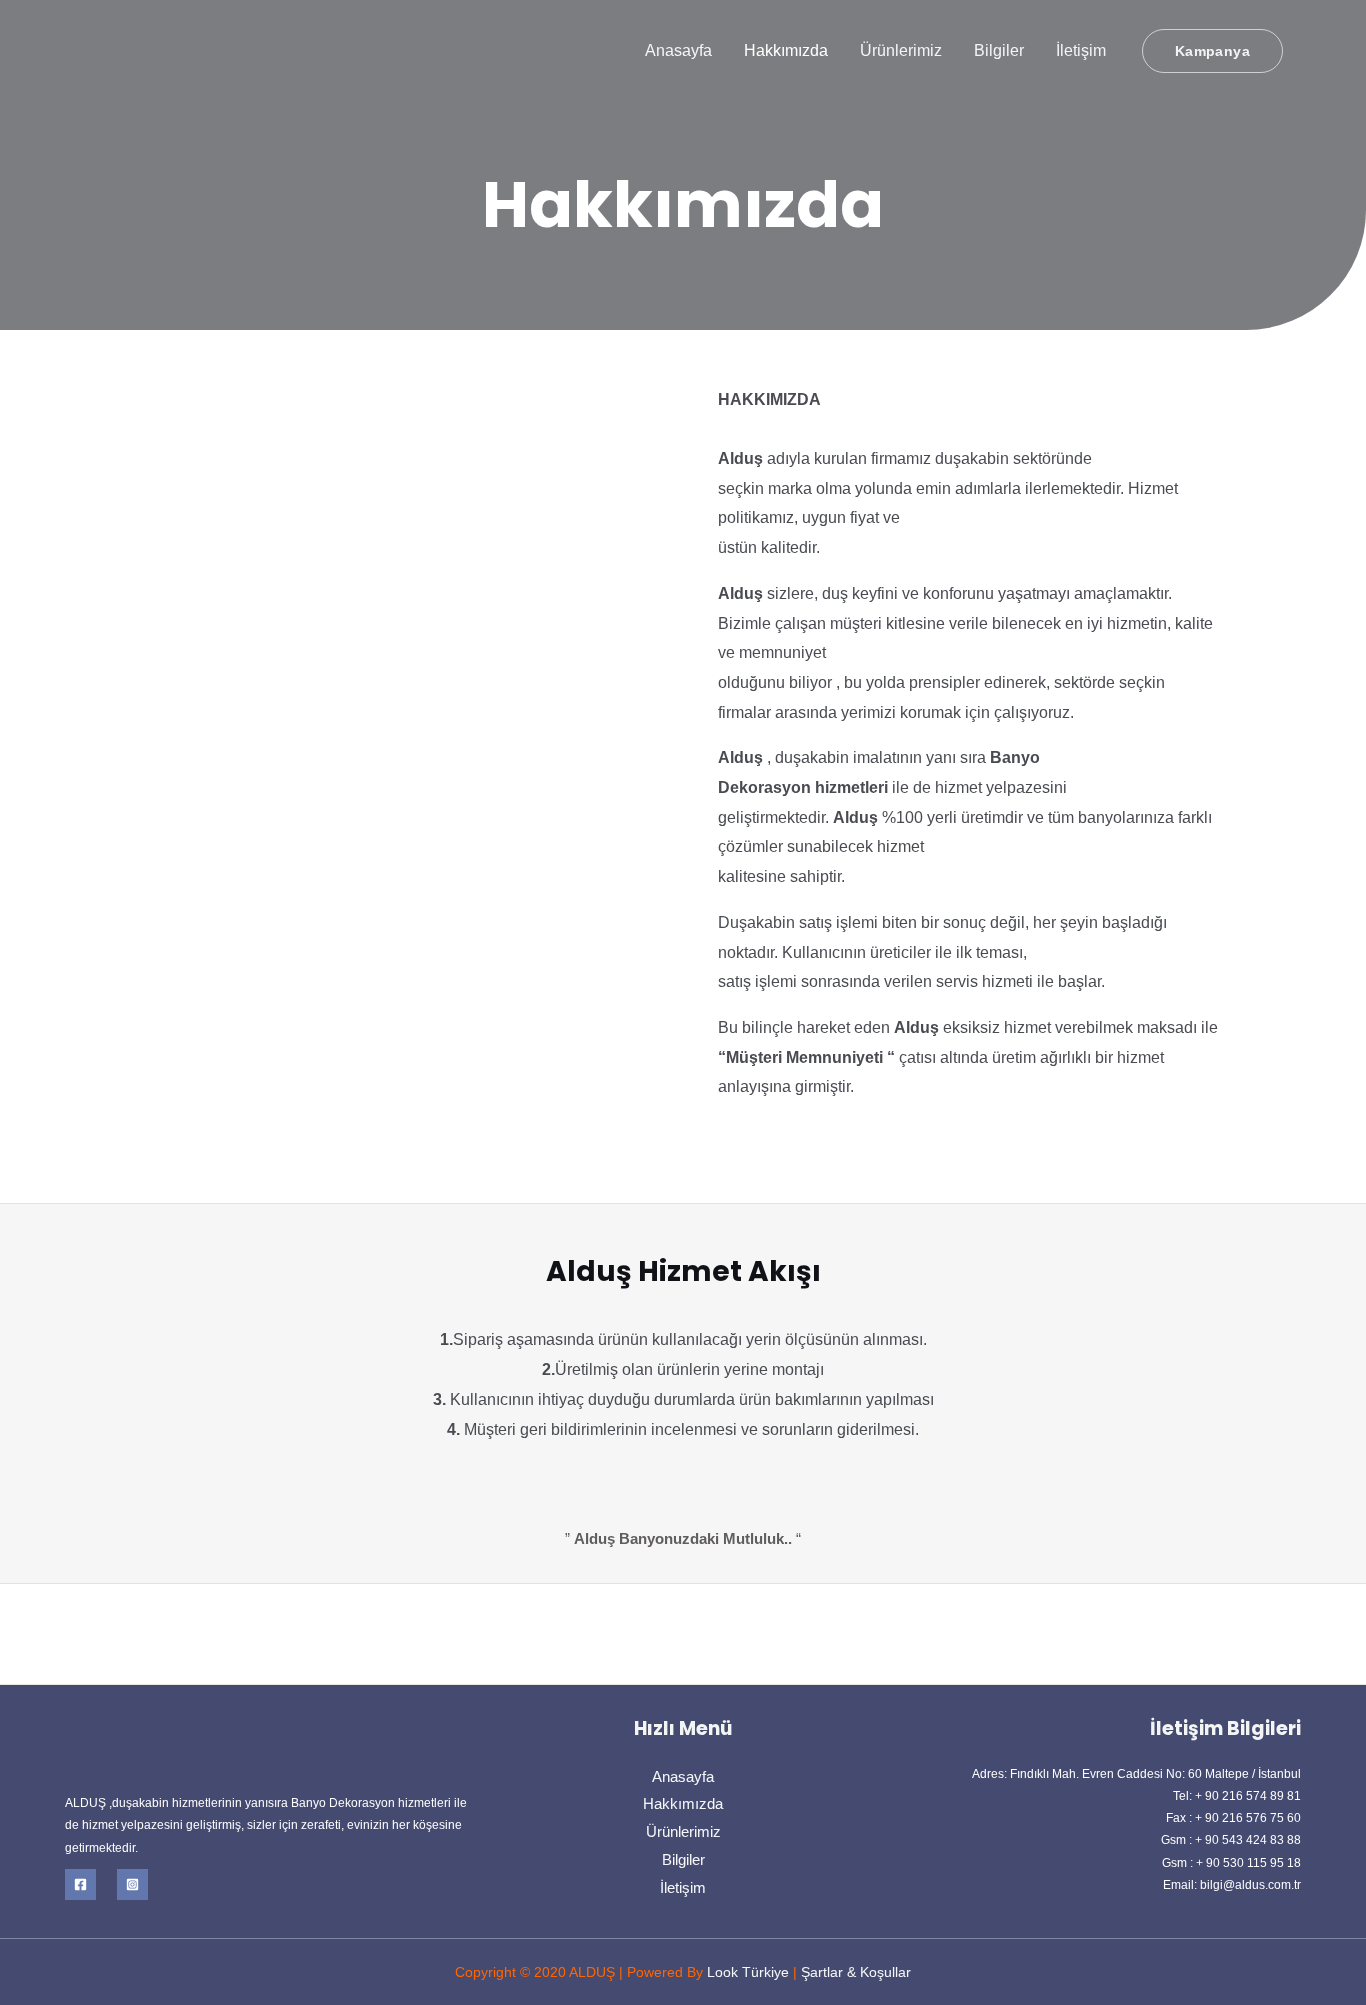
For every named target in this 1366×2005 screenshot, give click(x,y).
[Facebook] (80, 1884)
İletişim (1081, 50)
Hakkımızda (786, 50)
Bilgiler (999, 50)
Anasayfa (678, 50)
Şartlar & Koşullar (856, 1972)
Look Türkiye (746, 1972)
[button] (1212, 51)
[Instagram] (132, 1884)
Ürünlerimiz (901, 50)
